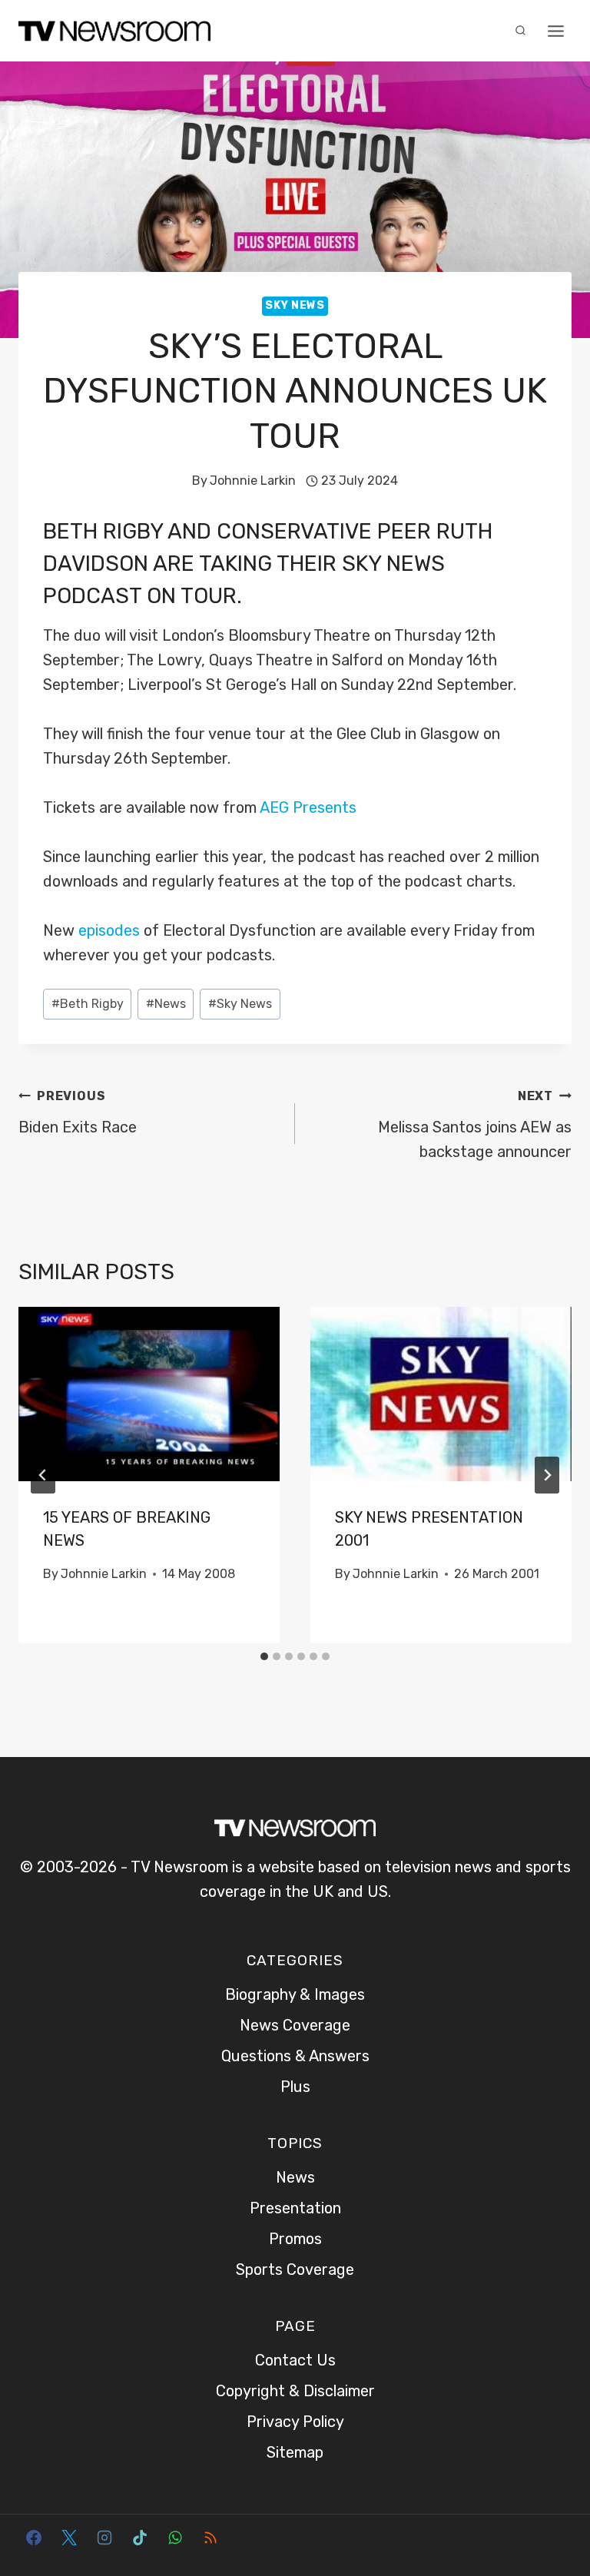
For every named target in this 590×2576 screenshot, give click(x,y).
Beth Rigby (103, 531)
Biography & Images (295, 1994)
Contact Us (295, 2360)
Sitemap (295, 2452)
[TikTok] (140, 2538)
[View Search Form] (520, 31)
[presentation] (149, 1394)
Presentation (295, 2208)
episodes (109, 930)
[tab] (264, 1656)
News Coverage (295, 2025)
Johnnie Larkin (253, 481)
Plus (295, 2087)
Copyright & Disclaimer (295, 2391)
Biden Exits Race (78, 1112)
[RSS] (210, 2538)
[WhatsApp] (175, 2538)
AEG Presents (308, 807)
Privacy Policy (295, 2422)
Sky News (295, 305)
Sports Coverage (295, 2269)
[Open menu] (555, 31)
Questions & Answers (295, 2056)
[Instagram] (104, 2538)
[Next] (547, 1475)
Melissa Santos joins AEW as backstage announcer (475, 1125)
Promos (295, 2239)
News (166, 1004)
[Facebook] (34, 2538)
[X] (69, 2538)
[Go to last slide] (43, 1475)
